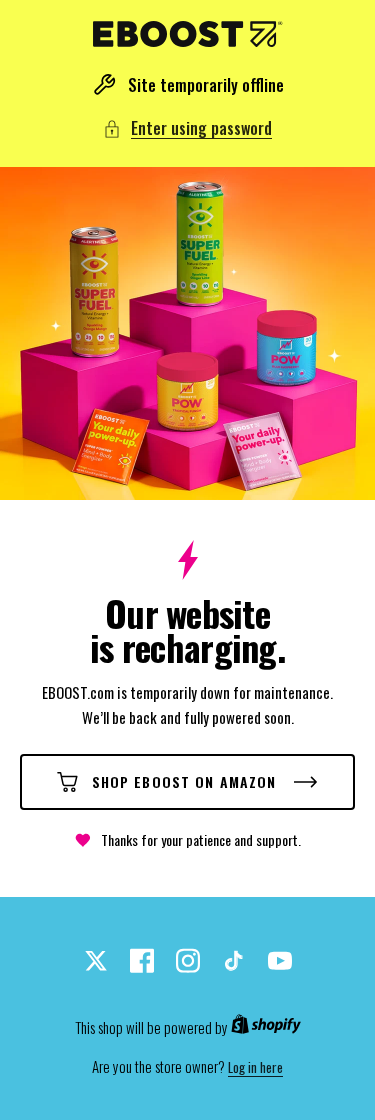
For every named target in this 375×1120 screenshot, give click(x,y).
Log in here (255, 1067)
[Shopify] (266, 1028)
